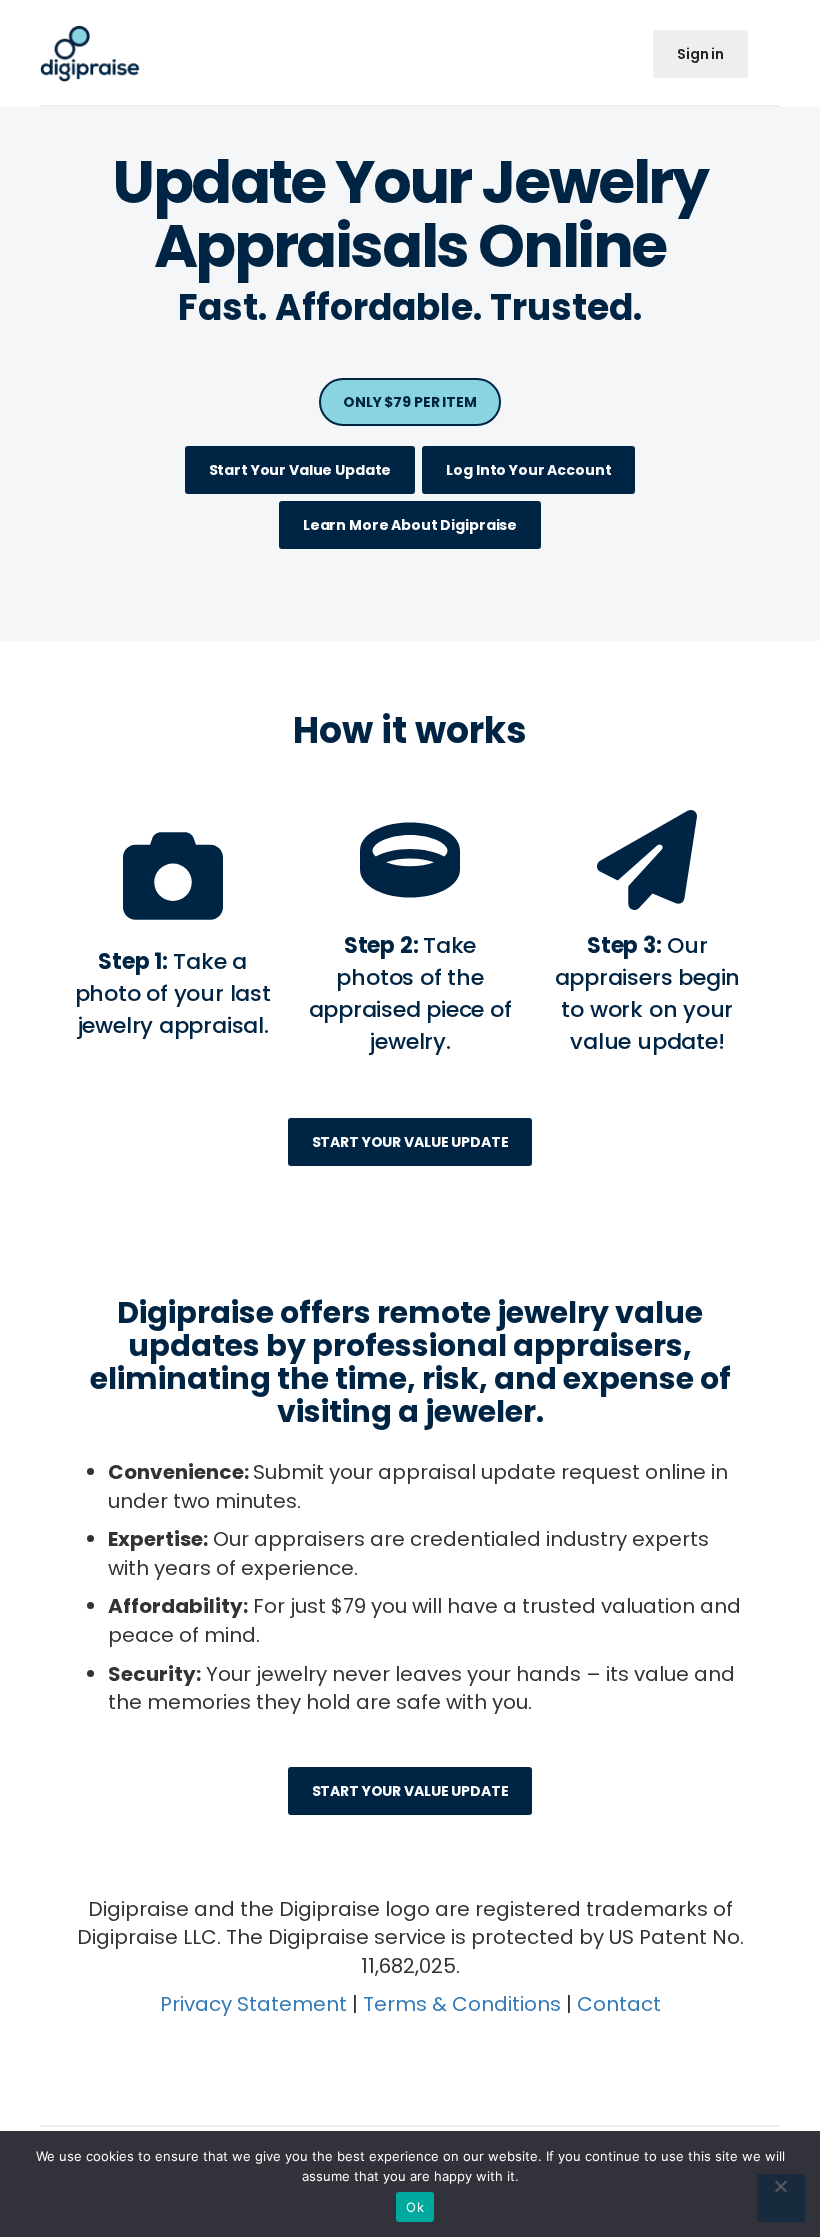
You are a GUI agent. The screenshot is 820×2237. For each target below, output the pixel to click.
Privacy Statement (253, 2004)
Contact (619, 2004)
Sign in (700, 54)
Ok (415, 2207)
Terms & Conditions (462, 2004)
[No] (781, 2198)
